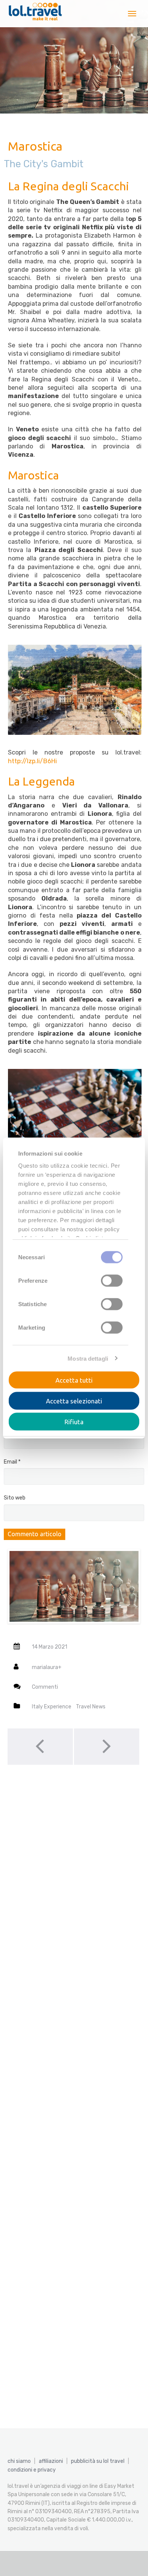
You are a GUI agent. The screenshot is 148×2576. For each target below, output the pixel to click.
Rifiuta (74, 1422)
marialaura (45, 1667)
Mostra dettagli (88, 1358)
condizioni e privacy (32, 2470)
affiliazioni (51, 2461)
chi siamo (19, 2461)
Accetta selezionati (74, 1401)
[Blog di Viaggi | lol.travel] (35, 14)
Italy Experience (52, 1707)
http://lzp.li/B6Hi (32, 761)
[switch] (112, 1281)
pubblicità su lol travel (98, 2461)
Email (12, 1462)
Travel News (91, 1707)
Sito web (15, 1498)
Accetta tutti (74, 1380)
